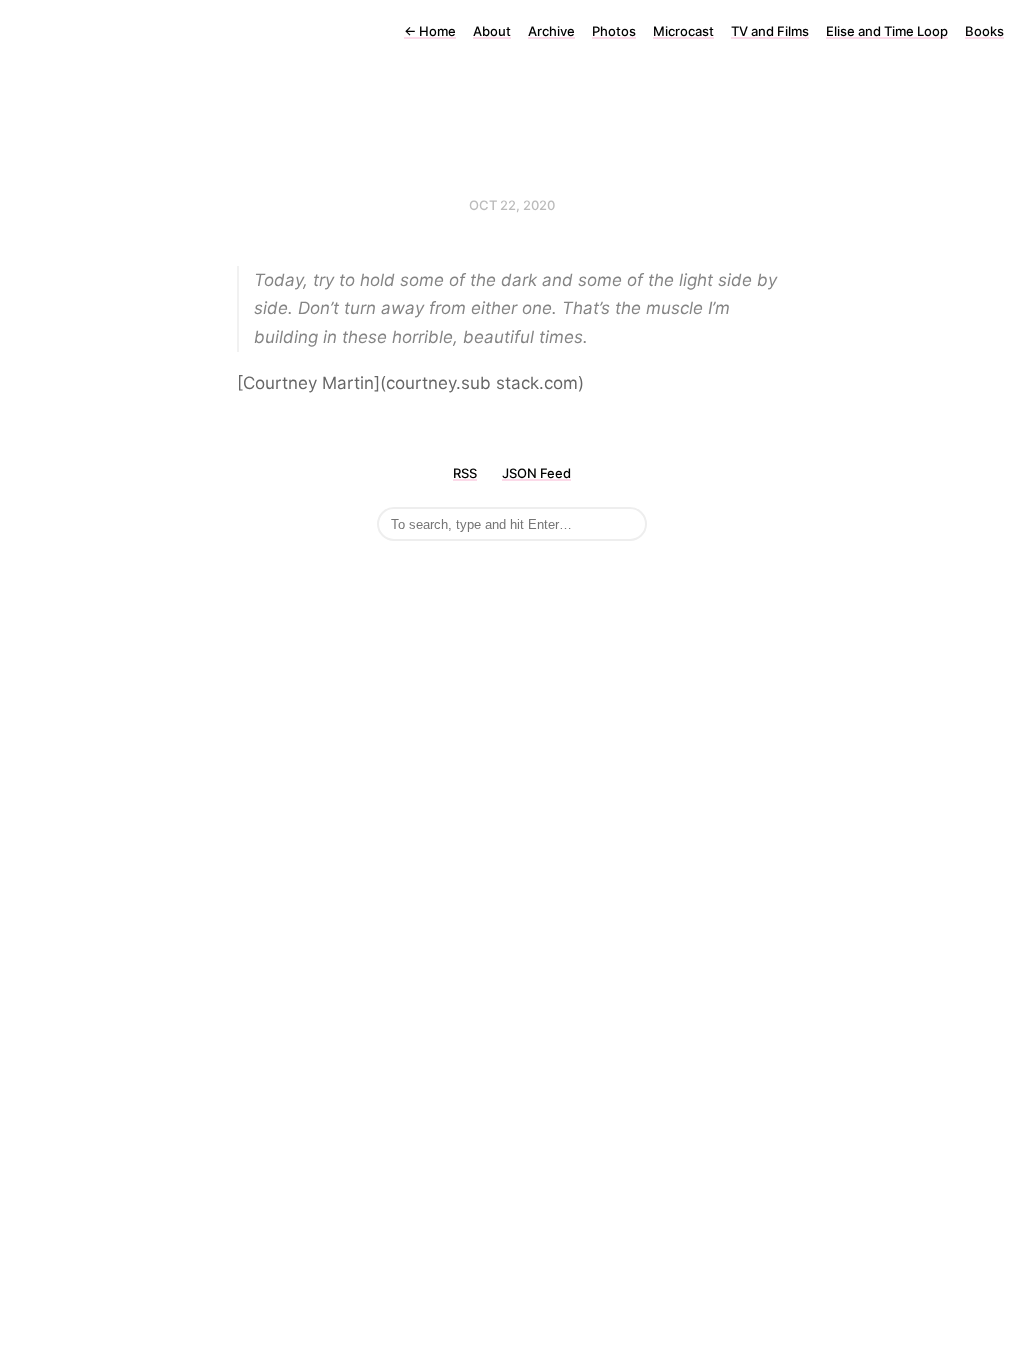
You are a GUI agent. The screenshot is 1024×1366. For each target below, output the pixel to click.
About (492, 31)
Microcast (683, 31)
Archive (551, 31)
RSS (465, 473)
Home (430, 31)
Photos (614, 31)
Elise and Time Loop (887, 31)
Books (984, 31)
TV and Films (770, 31)
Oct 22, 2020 (512, 205)
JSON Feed (536, 473)
